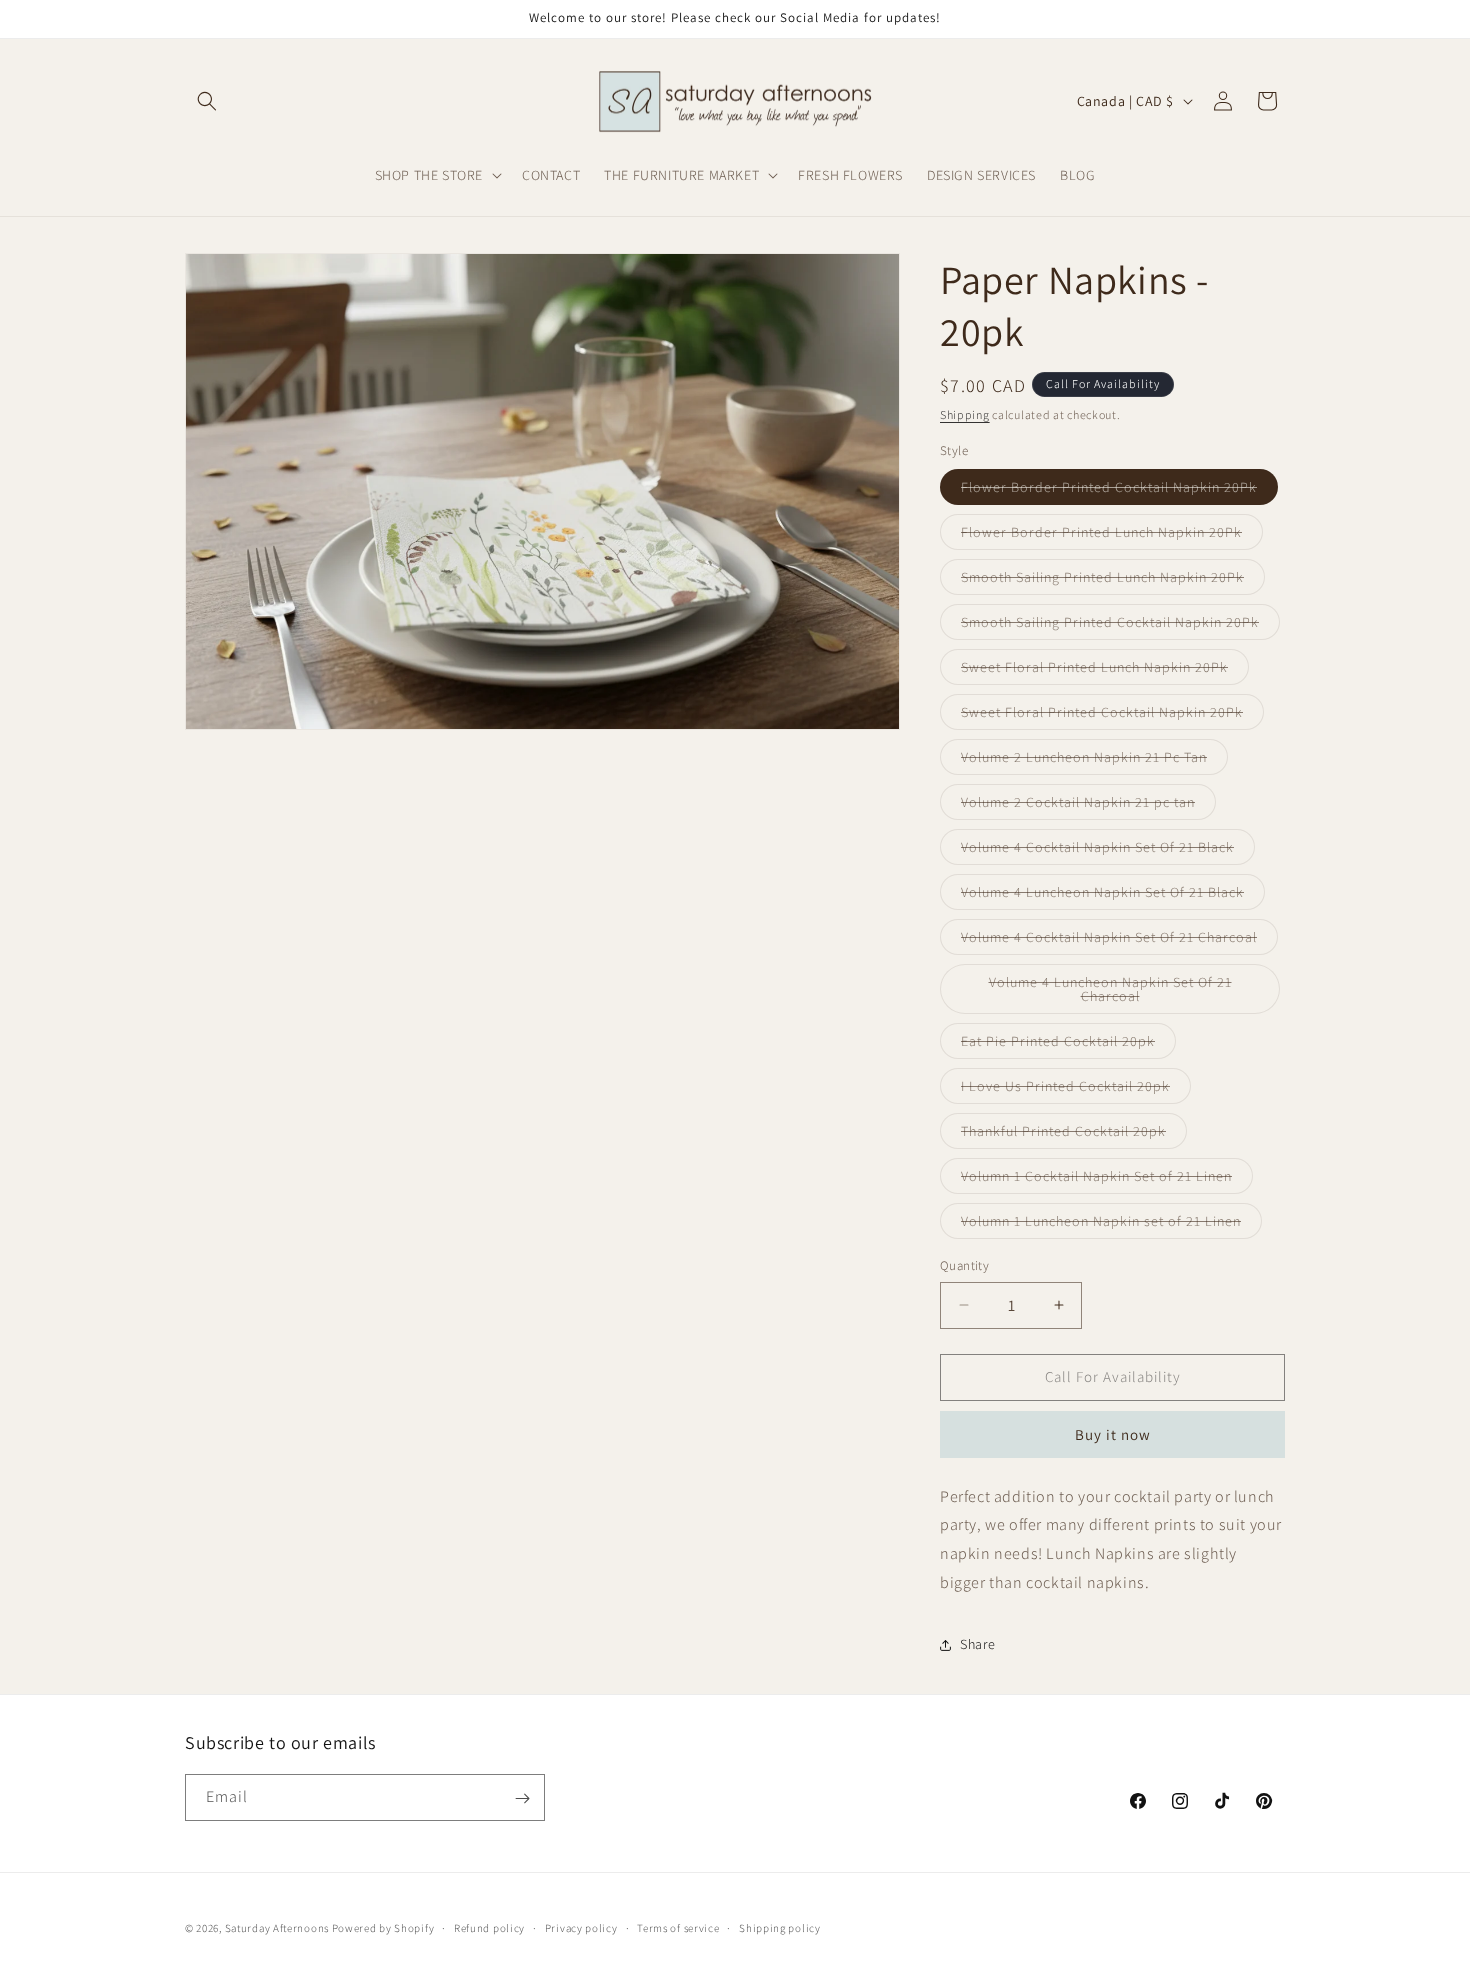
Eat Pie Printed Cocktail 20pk (1068, 1045)
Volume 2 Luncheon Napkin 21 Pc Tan (1094, 761)
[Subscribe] (522, 1798)
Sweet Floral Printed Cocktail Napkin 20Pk (1112, 716)
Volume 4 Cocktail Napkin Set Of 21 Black (1108, 851)
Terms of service (678, 1927)
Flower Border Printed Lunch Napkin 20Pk (1112, 536)
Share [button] (978, 1644)
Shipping (965, 414)
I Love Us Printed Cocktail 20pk (1076, 1090)
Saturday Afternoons (277, 1928)
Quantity (964, 1265)
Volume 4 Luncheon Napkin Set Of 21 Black (1113, 896)
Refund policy (489, 1927)
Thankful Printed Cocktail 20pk (1074, 1135)
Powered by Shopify (383, 1928)
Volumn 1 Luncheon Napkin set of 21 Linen (1111, 1225)
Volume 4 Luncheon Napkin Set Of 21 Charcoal (1110, 993)
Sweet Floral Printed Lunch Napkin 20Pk (1105, 671)
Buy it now (1113, 1434)
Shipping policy (780, 1927)
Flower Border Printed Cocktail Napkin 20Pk (1119, 491)
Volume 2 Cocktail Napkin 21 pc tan (1088, 806)
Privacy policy (581, 1927)
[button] (207, 101)
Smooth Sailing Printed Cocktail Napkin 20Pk (1120, 626)
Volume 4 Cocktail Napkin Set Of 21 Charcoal (1119, 941)
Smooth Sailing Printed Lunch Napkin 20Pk (1113, 581)
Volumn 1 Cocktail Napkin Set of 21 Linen (1107, 1180)
